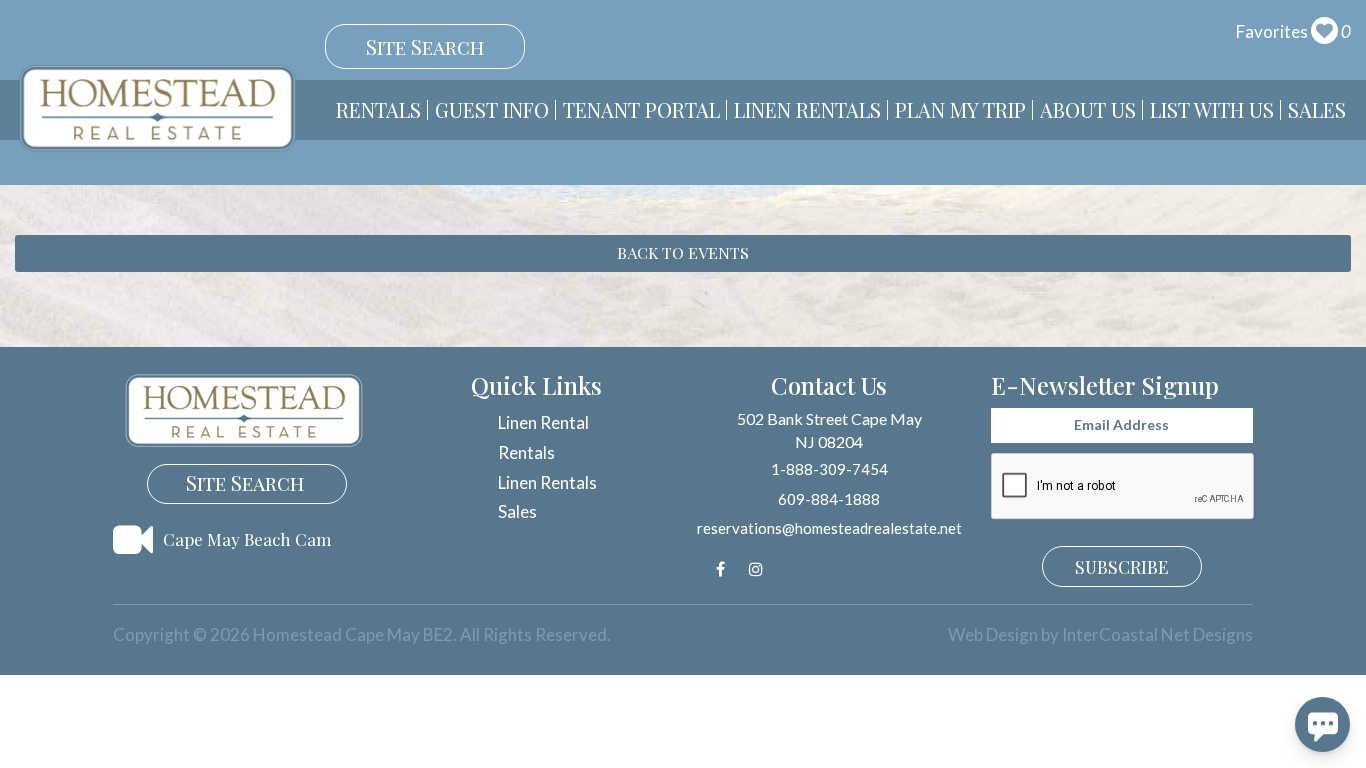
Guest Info (492, 109)
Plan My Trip (960, 109)
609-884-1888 (829, 499)
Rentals (378, 109)
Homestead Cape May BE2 (157, 108)
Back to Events (683, 252)
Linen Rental (543, 422)
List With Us (1212, 109)
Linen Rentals (807, 109)
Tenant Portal (641, 109)
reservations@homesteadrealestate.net (829, 528)
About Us (1088, 109)
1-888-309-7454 (829, 469)
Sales (1317, 109)
